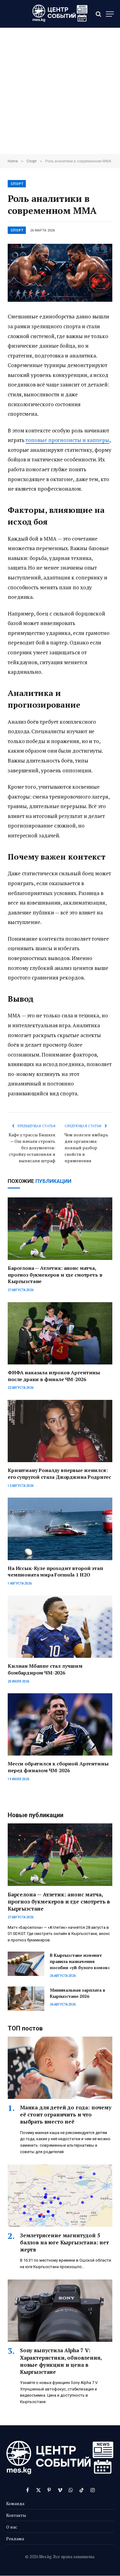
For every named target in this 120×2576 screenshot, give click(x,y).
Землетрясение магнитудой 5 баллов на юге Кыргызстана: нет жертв (64, 2242)
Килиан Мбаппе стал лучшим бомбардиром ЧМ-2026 (45, 1669)
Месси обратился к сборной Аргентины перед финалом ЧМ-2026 (58, 1767)
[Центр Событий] (60, 14)
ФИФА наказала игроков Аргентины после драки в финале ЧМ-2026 (54, 1376)
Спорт (17, 184)
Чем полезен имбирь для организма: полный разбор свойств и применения (86, 1148)
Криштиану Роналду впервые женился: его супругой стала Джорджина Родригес (59, 1474)
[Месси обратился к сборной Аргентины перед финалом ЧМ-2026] (60, 1724)
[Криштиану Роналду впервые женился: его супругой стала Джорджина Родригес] (60, 1431)
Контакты (16, 2515)
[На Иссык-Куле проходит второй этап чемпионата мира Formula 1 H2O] (60, 1529)
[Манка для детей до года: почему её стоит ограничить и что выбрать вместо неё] (60, 2068)
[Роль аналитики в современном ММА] (60, 273)
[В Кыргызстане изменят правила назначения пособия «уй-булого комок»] (26, 1964)
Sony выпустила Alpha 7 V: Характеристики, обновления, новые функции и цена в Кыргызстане (61, 2361)
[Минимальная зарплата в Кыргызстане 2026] (26, 1999)
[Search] (98, 14)
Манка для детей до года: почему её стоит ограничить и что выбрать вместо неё (66, 2114)
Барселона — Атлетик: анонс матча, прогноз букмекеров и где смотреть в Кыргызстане (55, 1275)
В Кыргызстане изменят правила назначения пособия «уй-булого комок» (80, 1961)
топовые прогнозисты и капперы (67, 440)
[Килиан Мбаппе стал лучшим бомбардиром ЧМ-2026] (60, 1627)
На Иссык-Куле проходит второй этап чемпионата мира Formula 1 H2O (55, 1572)
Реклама (15, 2539)
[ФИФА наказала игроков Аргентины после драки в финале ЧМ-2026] (60, 1333)
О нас (12, 2527)
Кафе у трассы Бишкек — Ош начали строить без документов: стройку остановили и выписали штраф (32, 1148)
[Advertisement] (60, 91)
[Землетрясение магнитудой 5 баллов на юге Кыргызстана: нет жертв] (60, 2196)
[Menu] (110, 14)
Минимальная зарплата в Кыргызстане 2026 (78, 1993)
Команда (15, 2503)
